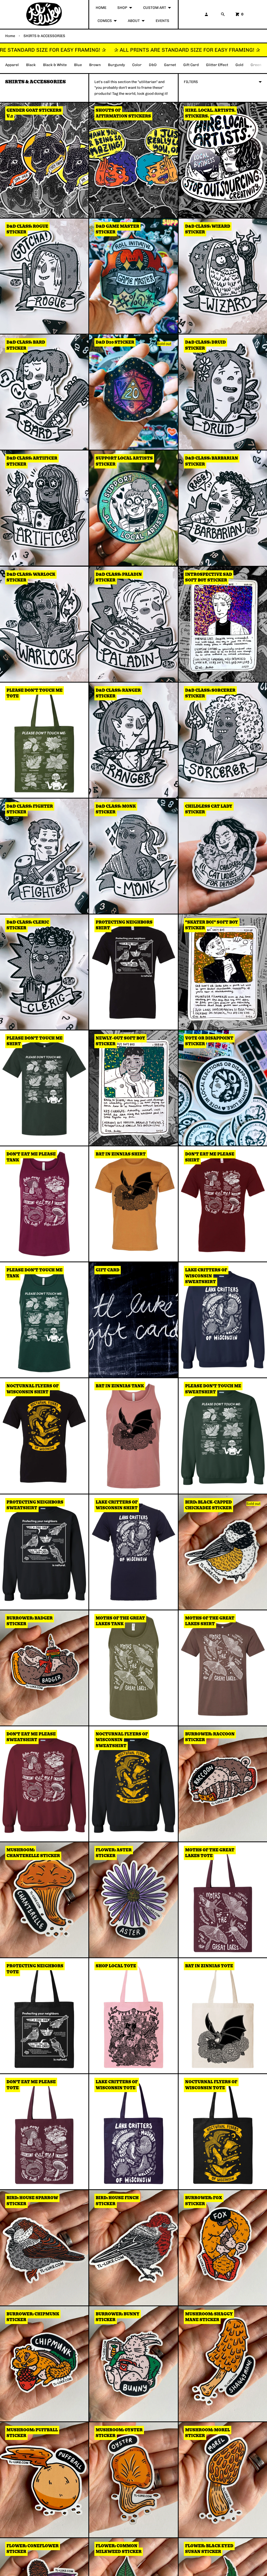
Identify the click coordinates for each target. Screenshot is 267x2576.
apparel (12, 65)
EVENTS (162, 21)
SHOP (122, 8)
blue (78, 65)
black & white (55, 65)
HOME (101, 8)
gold (239, 65)
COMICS (105, 21)
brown (95, 65)
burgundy (116, 65)
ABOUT (134, 21)
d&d (153, 65)
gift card (191, 65)
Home (10, 36)
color (137, 65)
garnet (170, 65)
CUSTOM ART (155, 8)
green (256, 65)
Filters (191, 82)
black (31, 65)
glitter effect (217, 65)
